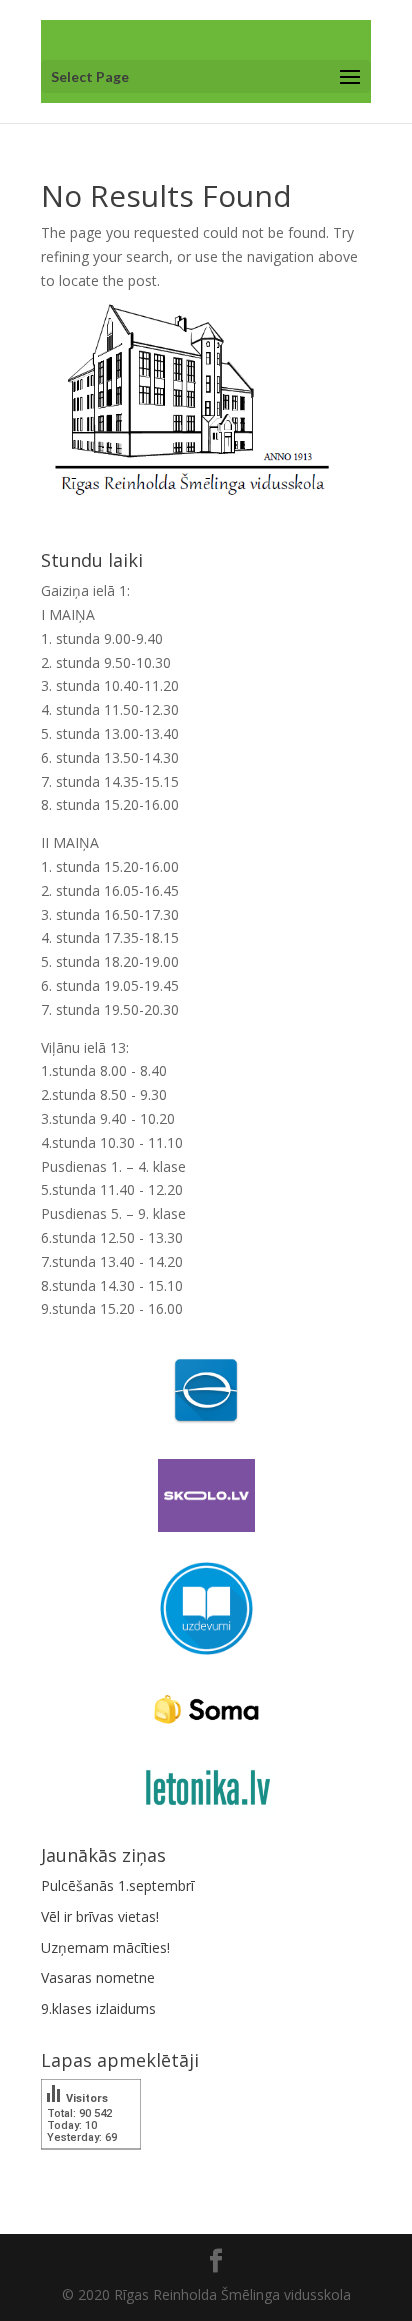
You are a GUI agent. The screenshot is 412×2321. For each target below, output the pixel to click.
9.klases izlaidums (98, 2008)
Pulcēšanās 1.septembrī (117, 1885)
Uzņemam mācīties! (105, 1947)
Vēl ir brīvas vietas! (100, 1916)
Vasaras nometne (98, 1977)
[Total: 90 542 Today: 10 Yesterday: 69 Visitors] (91, 2163)
